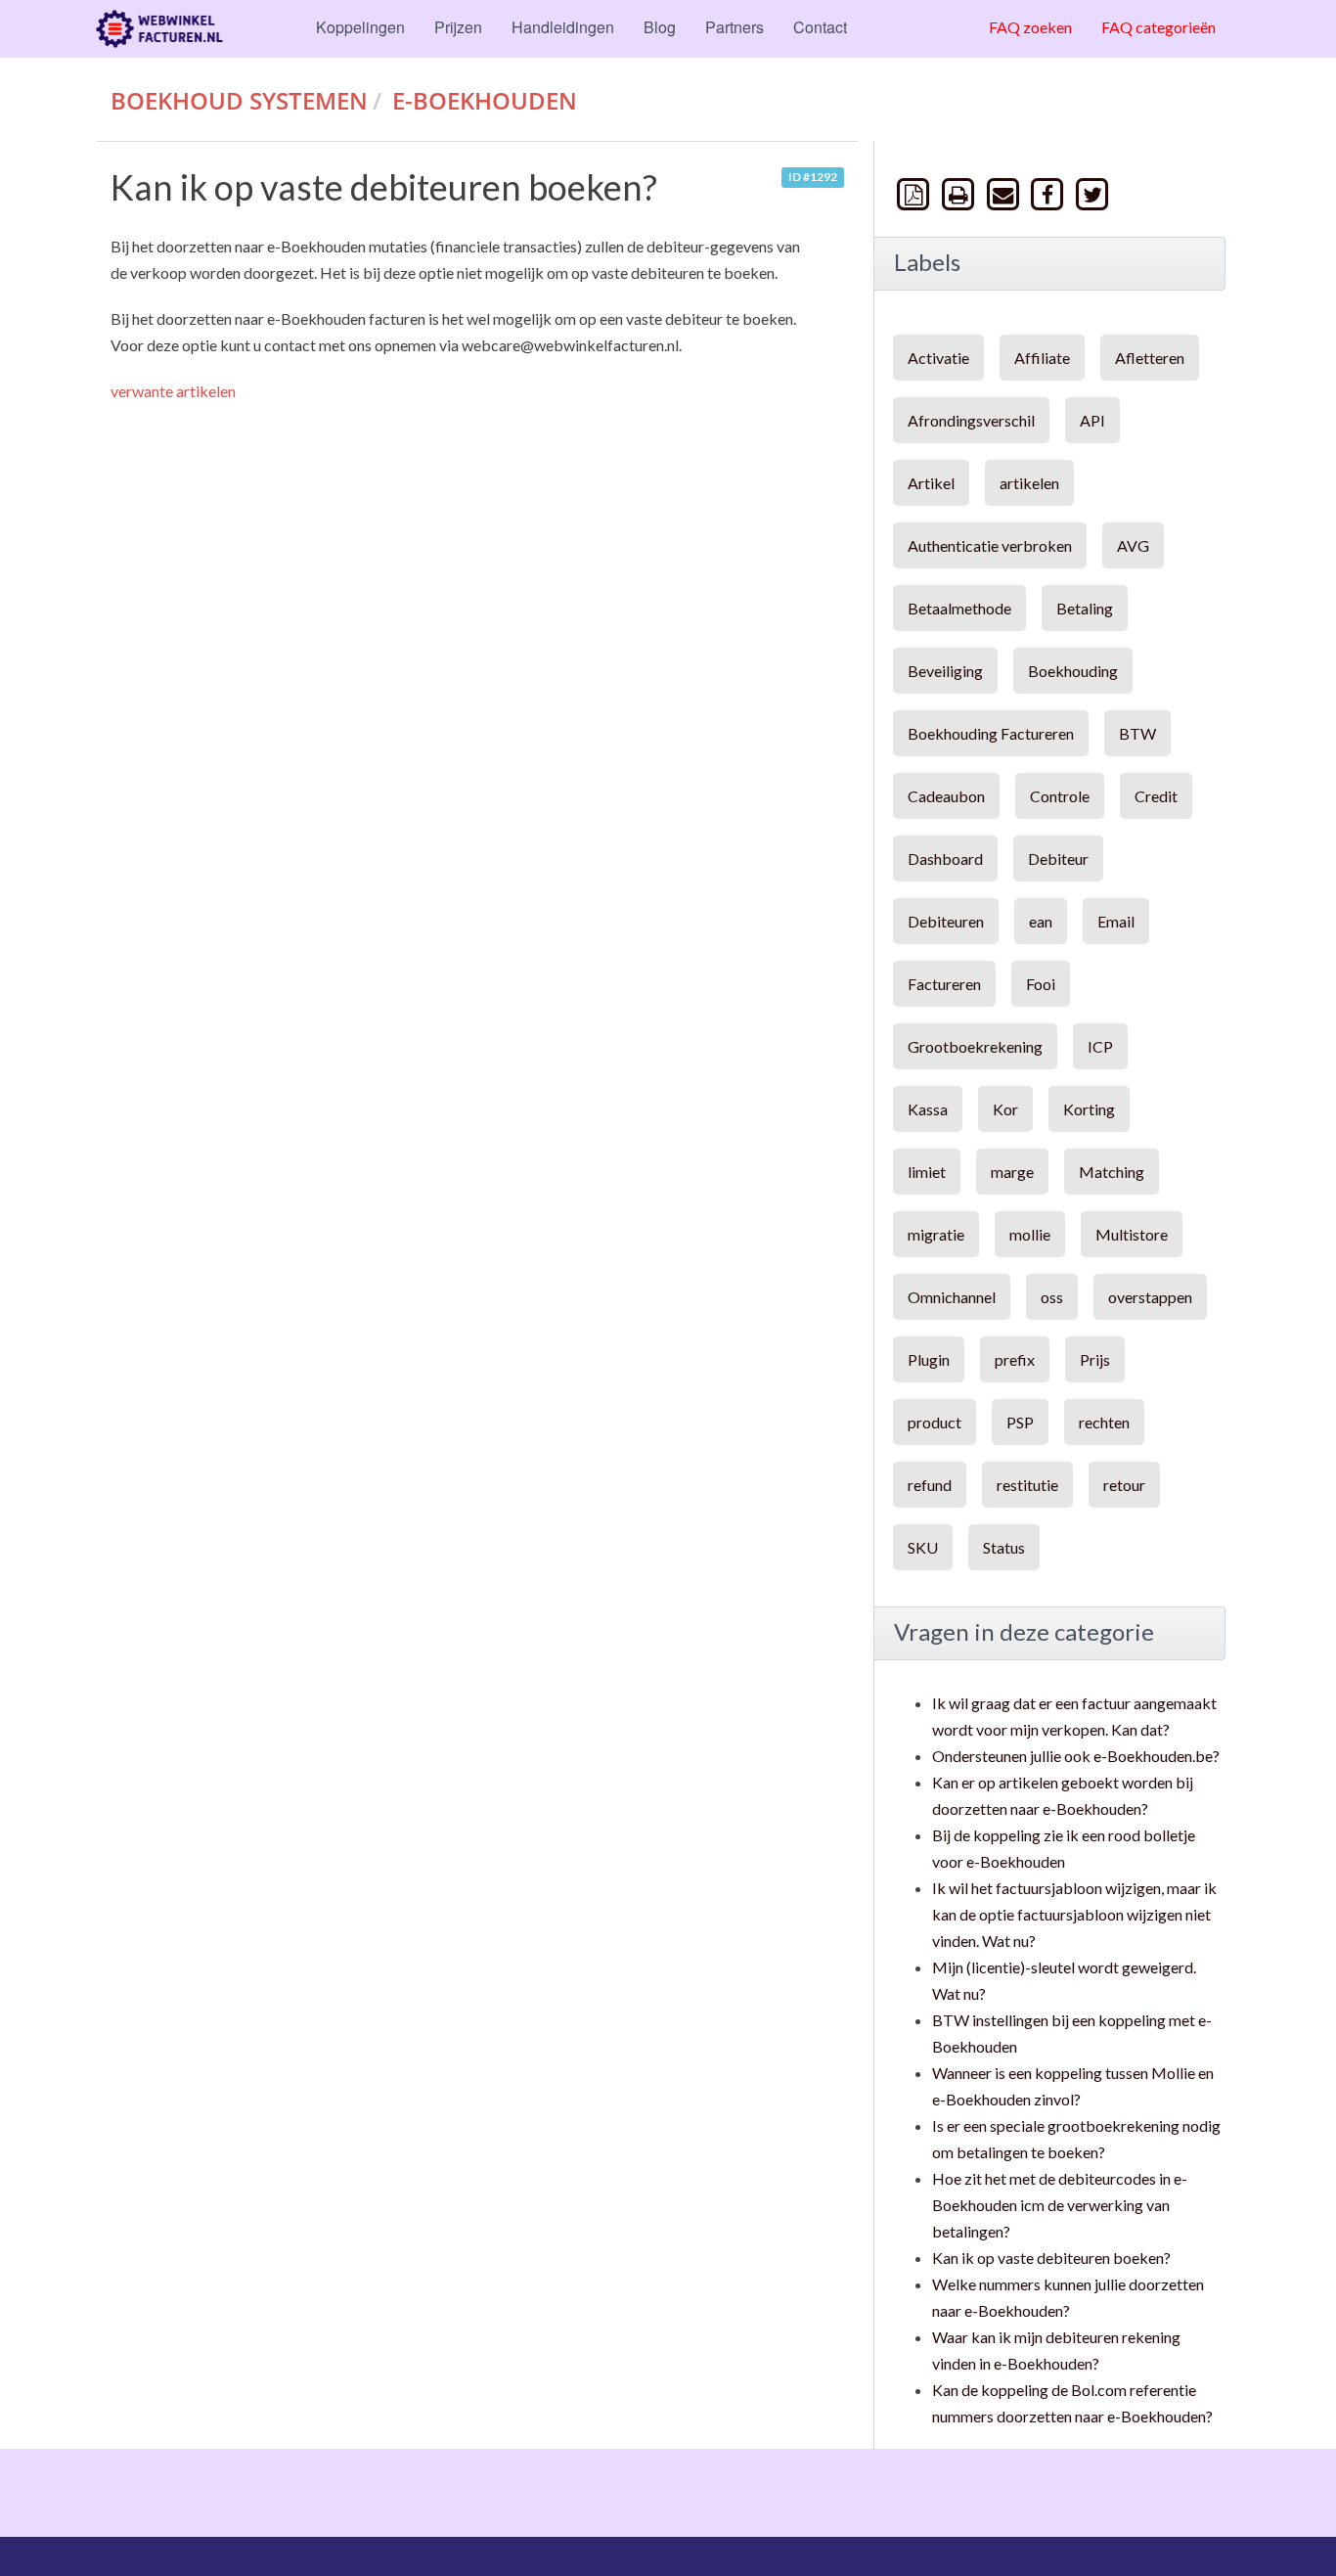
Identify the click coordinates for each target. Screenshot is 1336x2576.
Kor (1005, 1109)
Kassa (928, 1109)
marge (1012, 1172)
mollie (1030, 1234)
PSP (1020, 1422)
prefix (1015, 1359)
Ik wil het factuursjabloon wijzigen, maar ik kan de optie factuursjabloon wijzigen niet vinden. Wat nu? (1074, 1914)
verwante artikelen (173, 391)
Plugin (929, 1359)
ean (1041, 921)
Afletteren (1150, 358)
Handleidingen (563, 27)
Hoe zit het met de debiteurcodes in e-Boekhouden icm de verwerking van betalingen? (1060, 2205)
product (935, 1422)
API (1092, 420)
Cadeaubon (946, 796)
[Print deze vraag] (960, 193)
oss (1052, 1297)
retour (1124, 1485)
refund (930, 1485)
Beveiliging (945, 671)
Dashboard (945, 859)
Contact (820, 27)
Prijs (1095, 1359)
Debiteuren (946, 921)
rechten (1104, 1422)
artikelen (1029, 483)
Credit (1156, 796)
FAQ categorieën (1158, 27)
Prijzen (458, 27)
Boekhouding (1073, 671)
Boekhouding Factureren (991, 733)
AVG (1133, 545)
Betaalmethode (959, 608)
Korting (1089, 1109)
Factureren (944, 984)
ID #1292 (813, 178)
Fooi (1041, 984)
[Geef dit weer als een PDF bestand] (915, 193)
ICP (1100, 1046)
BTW (1137, 733)
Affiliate (1042, 358)
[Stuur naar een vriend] (1004, 193)
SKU (923, 1547)
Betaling (1085, 608)
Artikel (931, 483)
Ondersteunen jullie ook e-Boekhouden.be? (1076, 1756)
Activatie (938, 358)
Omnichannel (952, 1297)
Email (1116, 921)
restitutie (1027, 1485)
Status (1004, 1547)
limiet (927, 1172)
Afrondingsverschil (971, 420)
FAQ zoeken (1030, 27)
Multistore (1132, 1234)
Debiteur (1058, 859)
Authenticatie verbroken (990, 545)
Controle (1060, 796)
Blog (660, 27)
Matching (1112, 1172)
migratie (936, 1234)
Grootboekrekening (975, 1046)
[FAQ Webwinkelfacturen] (159, 29)
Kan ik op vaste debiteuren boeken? (1051, 2258)
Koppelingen (360, 27)
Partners (735, 27)
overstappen (1150, 1297)
